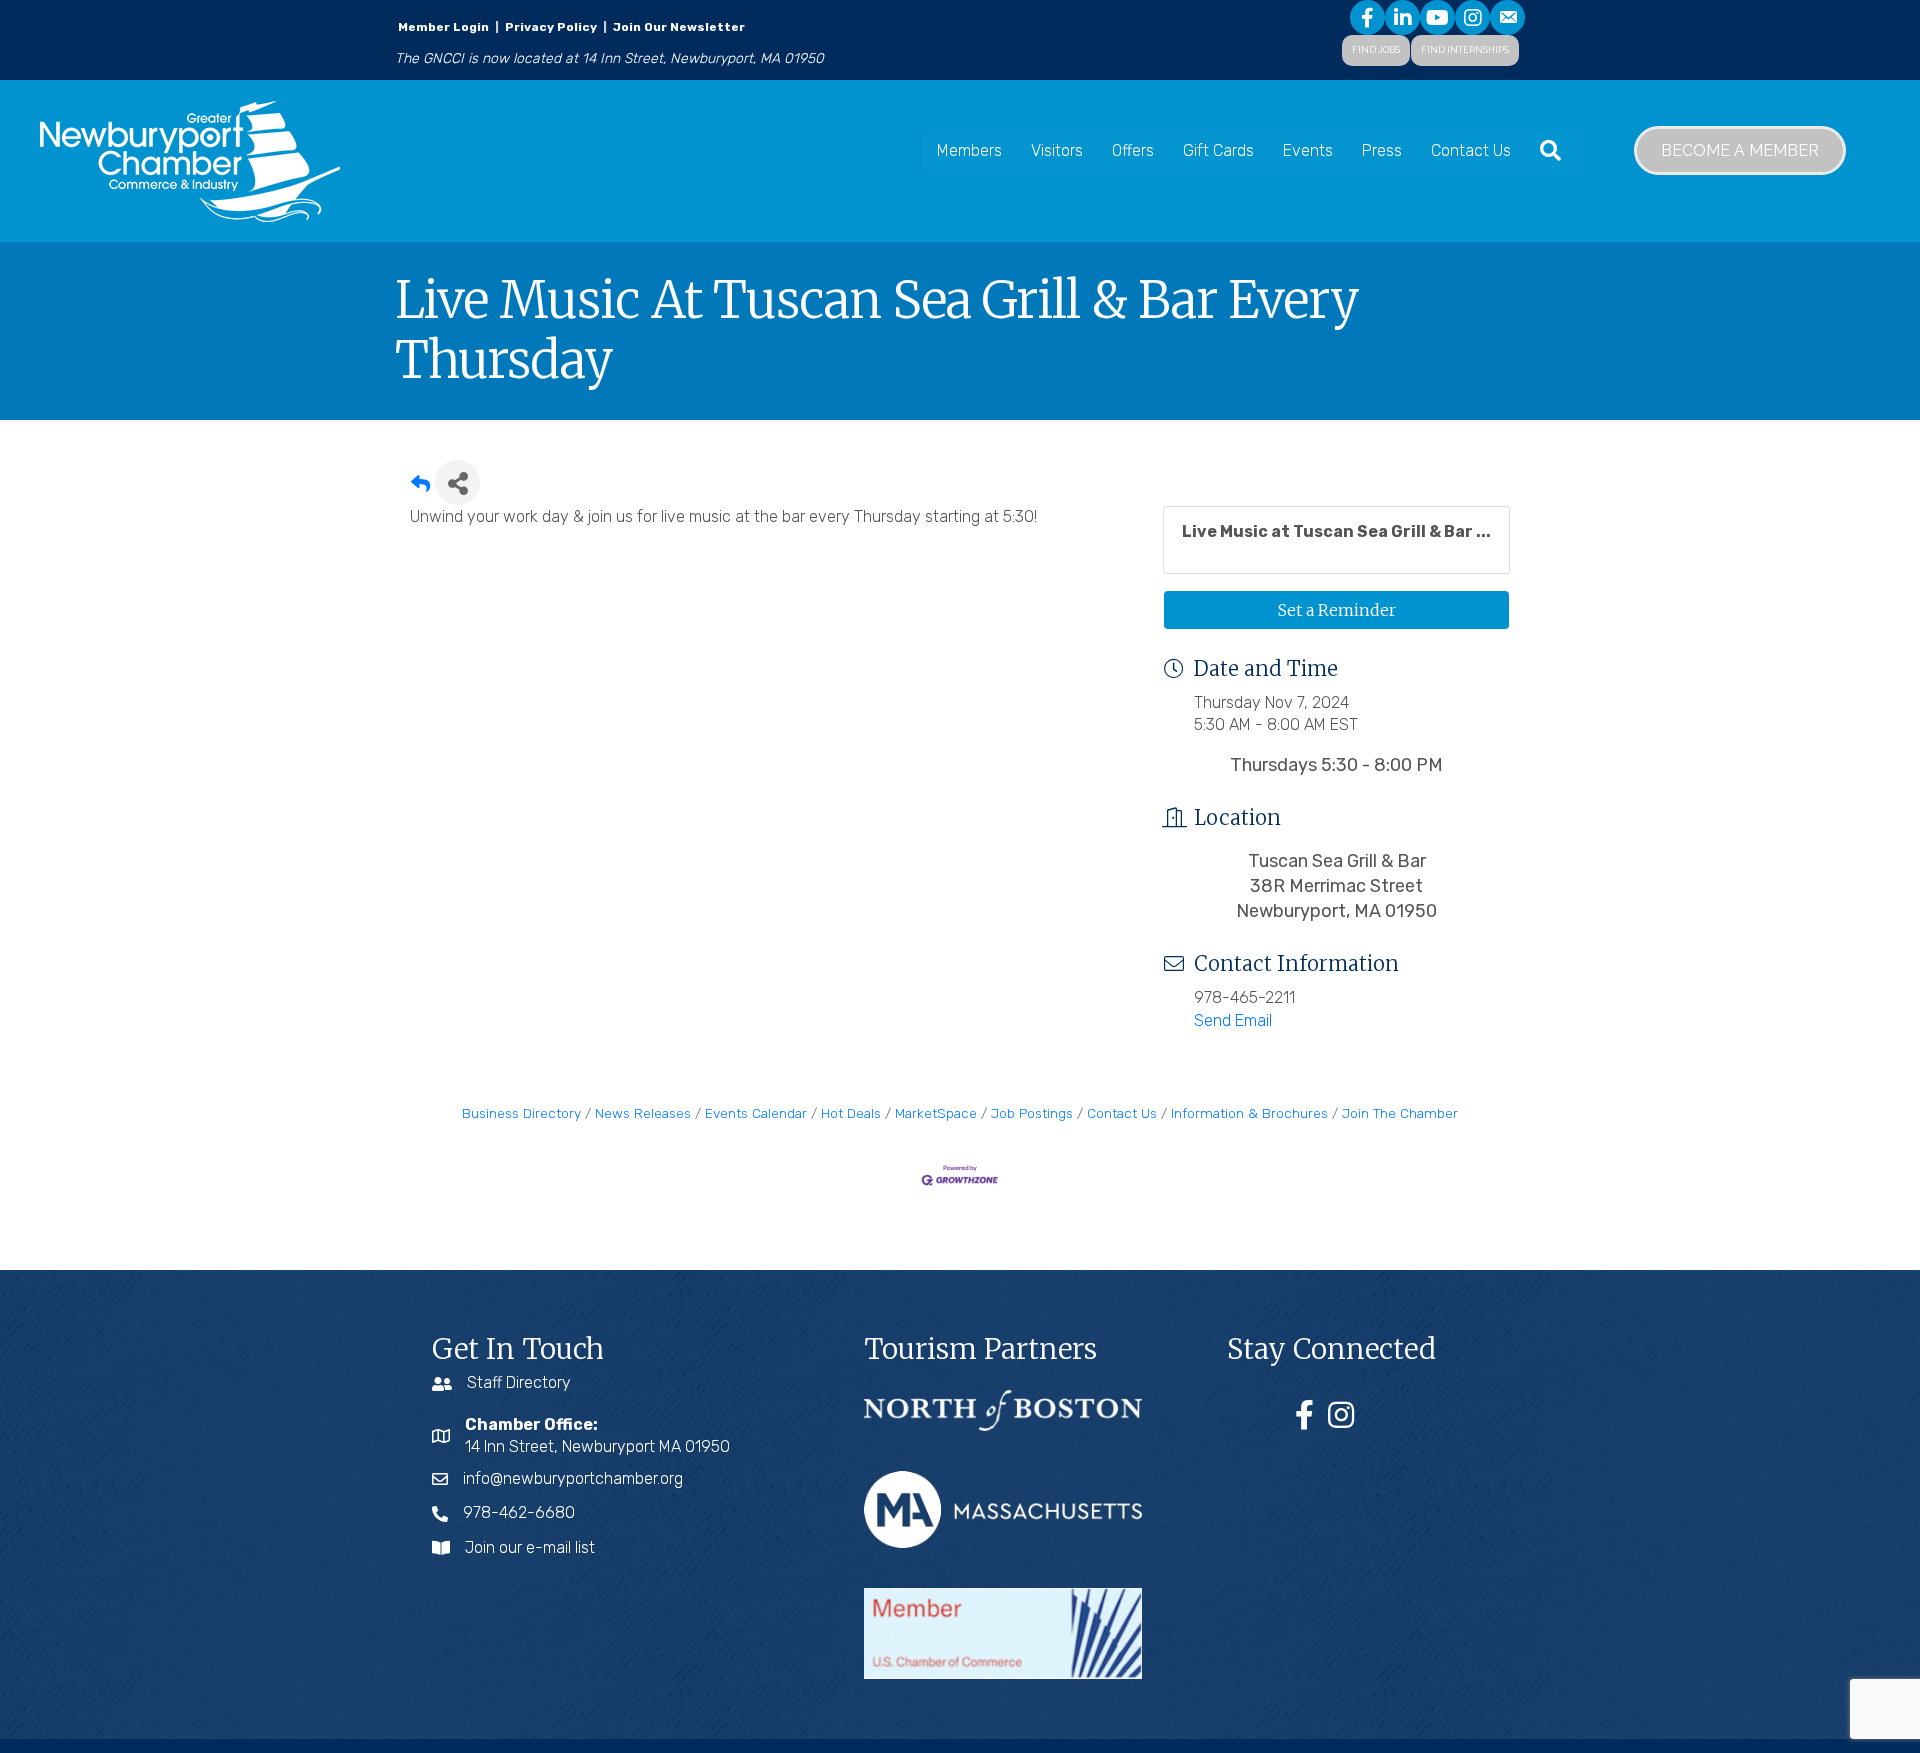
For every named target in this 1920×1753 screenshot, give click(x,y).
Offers (1133, 150)
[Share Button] (457, 482)
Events (1308, 150)
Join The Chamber (1400, 1113)
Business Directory (521, 1113)
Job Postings (1032, 1113)
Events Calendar (756, 1113)
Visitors (1057, 150)
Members (969, 150)
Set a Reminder (1337, 610)
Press (1382, 150)
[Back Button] (420, 488)
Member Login (443, 27)
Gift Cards (1218, 150)
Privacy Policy (551, 27)
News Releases (643, 1113)
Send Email (1233, 1020)
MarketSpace (936, 1113)
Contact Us (1471, 150)
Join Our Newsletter (677, 27)
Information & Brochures (1249, 1113)
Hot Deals (851, 1113)
